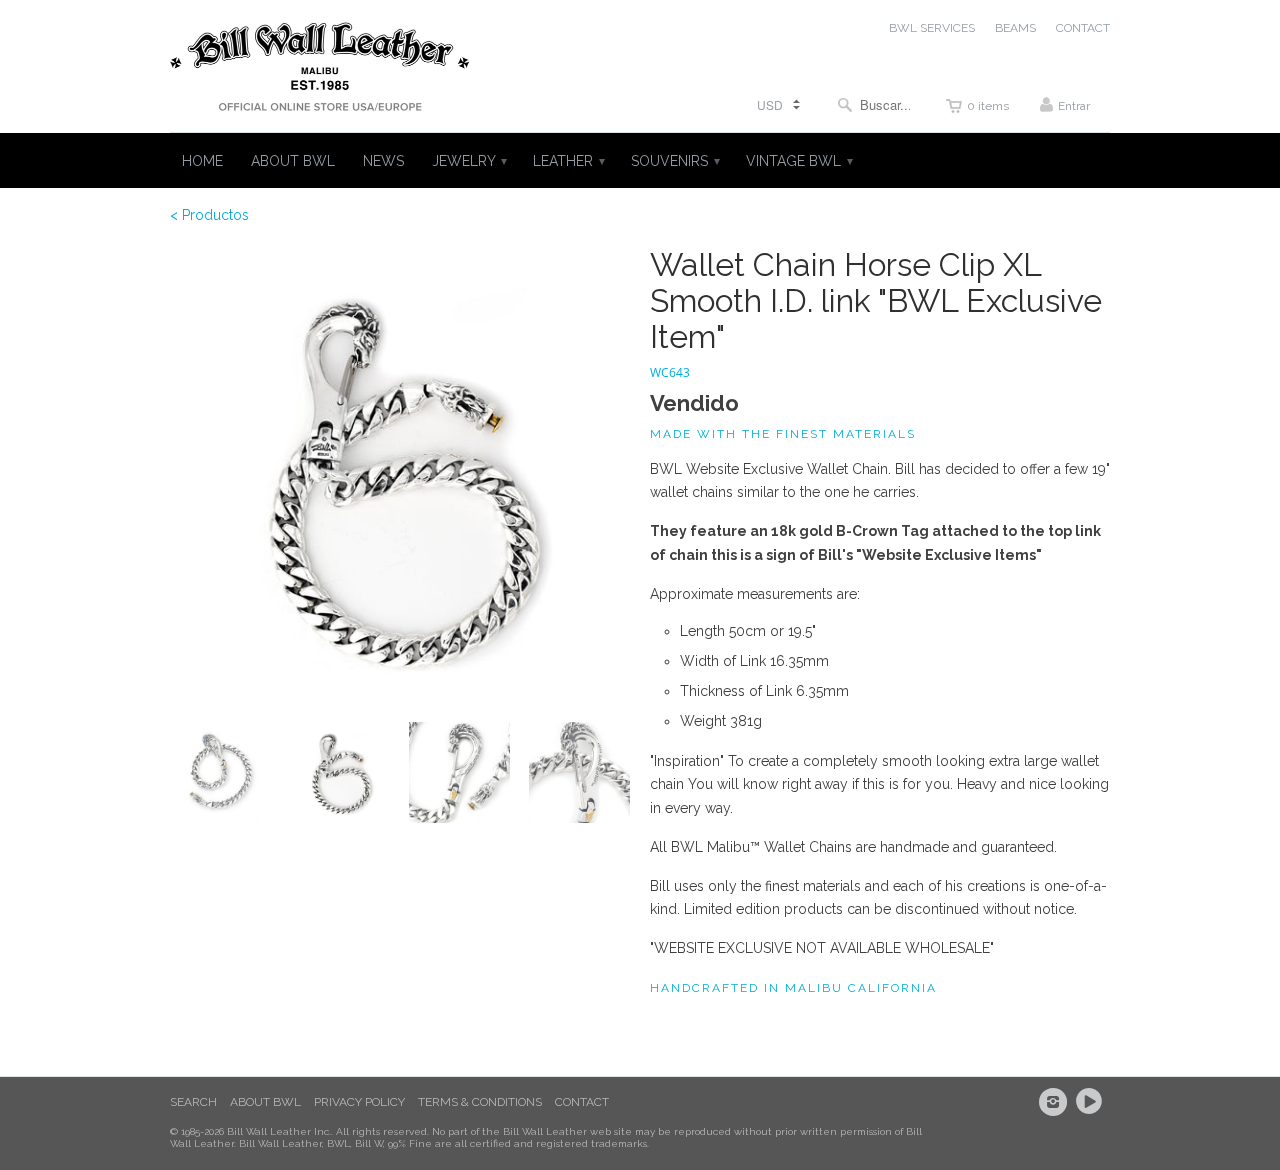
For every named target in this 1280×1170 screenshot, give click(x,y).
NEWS (383, 161)
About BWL (265, 1102)
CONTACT (1083, 28)
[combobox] (874, 104)
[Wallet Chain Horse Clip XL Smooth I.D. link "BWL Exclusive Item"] (400, 477)
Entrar (1074, 106)
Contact (582, 1102)
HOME (202, 161)
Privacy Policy (359, 1102)
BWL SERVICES (932, 28)
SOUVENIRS (674, 161)
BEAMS (1015, 28)
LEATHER (568, 161)
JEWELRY (468, 161)
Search (193, 1102)
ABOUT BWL (293, 161)
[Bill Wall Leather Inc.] (320, 71)
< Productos (209, 215)
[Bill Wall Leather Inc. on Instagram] (1056, 1102)
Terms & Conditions (480, 1102)
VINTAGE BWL (798, 161)
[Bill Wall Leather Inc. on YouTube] (1092, 1102)
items (988, 106)
